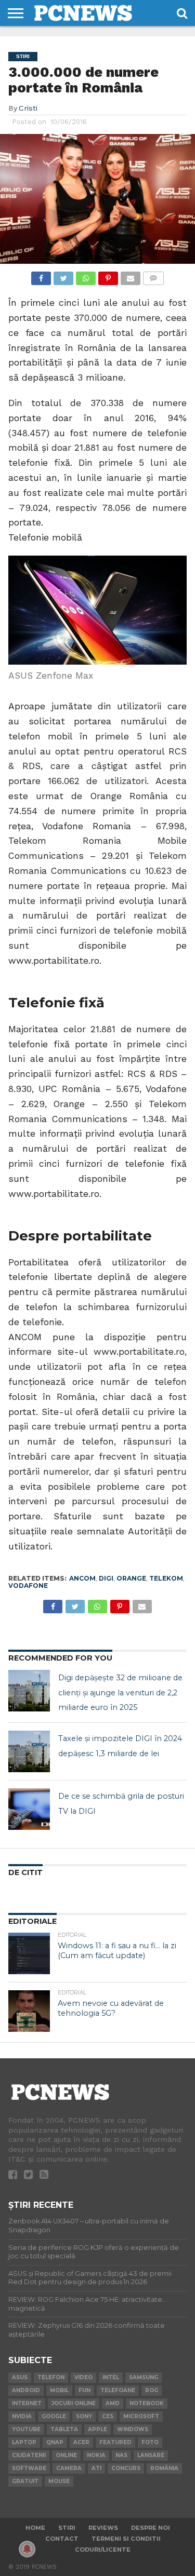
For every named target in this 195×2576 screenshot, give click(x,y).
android (26, 2390)
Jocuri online (74, 2403)
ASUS (20, 2377)
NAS (121, 2455)
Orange (131, 1578)
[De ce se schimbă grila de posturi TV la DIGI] (29, 1809)
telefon (51, 2377)
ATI (96, 2468)
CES (108, 2416)
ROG (152, 2390)
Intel (111, 2377)
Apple (97, 2429)
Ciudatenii (29, 2455)
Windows (133, 2429)
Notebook (147, 2403)
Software (29, 2468)
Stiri (67, 2528)
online (66, 2455)
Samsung (144, 2377)
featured (115, 2442)
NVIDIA (22, 2416)
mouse (59, 2481)
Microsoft (141, 2416)
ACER (81, 2442)
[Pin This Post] (108, 275)
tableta (64, 2429)
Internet (27, 2403)
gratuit (25, 2481)
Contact (62, 2539)
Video (83, 2377)
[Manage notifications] (27, 2549)
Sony (84, 2416)
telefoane (118, 2390)
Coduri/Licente (103, 2550)
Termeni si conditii (126, 2539)
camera (69, 2468)
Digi (106, 1578)
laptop (24, 2442)
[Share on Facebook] (41, 275)
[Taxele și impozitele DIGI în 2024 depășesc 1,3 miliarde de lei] (29, 1751)
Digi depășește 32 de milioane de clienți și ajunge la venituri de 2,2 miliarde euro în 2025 (120, 1693)
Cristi (28, 108)
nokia (96, 2455)
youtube (26, 2429)
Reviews (103, 2528)
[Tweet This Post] (63, 275)
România (164, 2468)
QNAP (55, 2442)
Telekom (166, 1578)
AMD (113, 2403)
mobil (59, 2390)
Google (54, 2416)
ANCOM (82, 1578)
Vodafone (28, 1586)
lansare (151, 2455)
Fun (84, 2390)
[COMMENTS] (153, 275)
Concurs (126, 2468)
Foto (150, 2442)
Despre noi (151, 2528)
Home (35, 2528)
